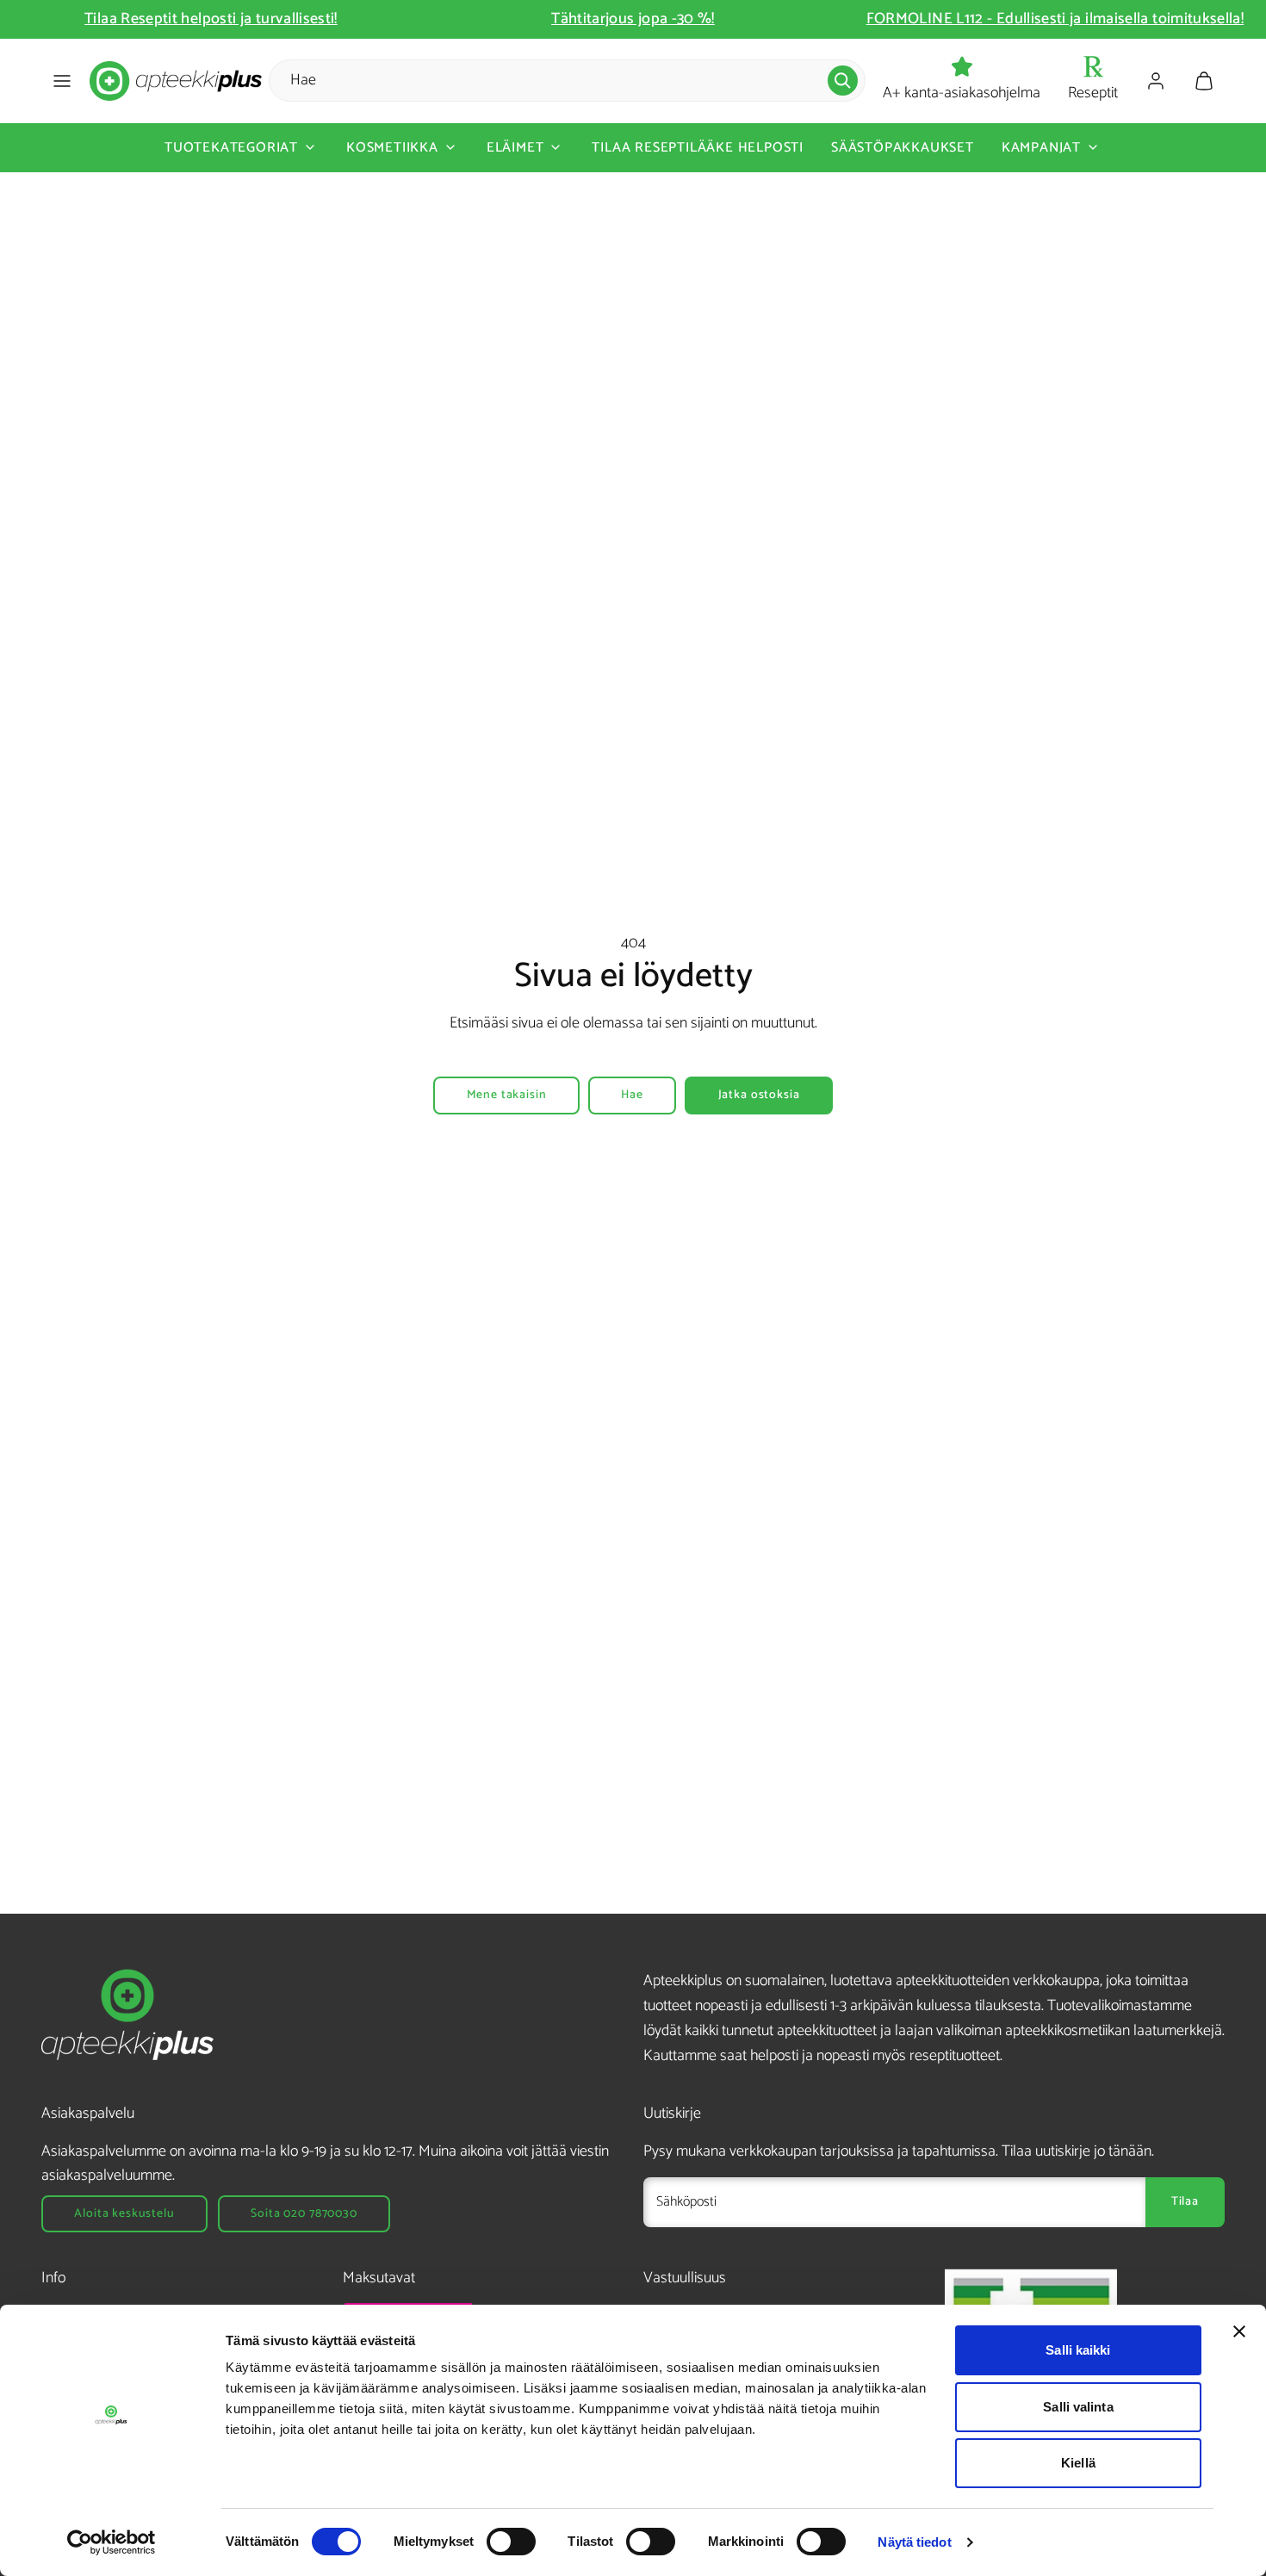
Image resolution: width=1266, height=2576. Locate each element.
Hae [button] (632, 1095)
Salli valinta (1078, 2407)
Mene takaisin (507, 1095)
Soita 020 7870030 (304, 2214)
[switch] (511, 2542)
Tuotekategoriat (231, 148)
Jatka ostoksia (759, 1095)
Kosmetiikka (392, 148)
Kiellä (1078, 2463)
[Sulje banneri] (1239, 2331)
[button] (62, 81)
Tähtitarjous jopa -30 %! (838, 19)
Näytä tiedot (914, 2542)
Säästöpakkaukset (903, 148)
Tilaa (1185, 2202)
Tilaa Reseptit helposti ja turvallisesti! (416, 19)
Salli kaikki (1078, 2350)
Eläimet (515, 148)
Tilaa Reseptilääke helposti (698, 148)
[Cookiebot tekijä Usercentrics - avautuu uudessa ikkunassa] (112, 2542)
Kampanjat (1041, 148)
